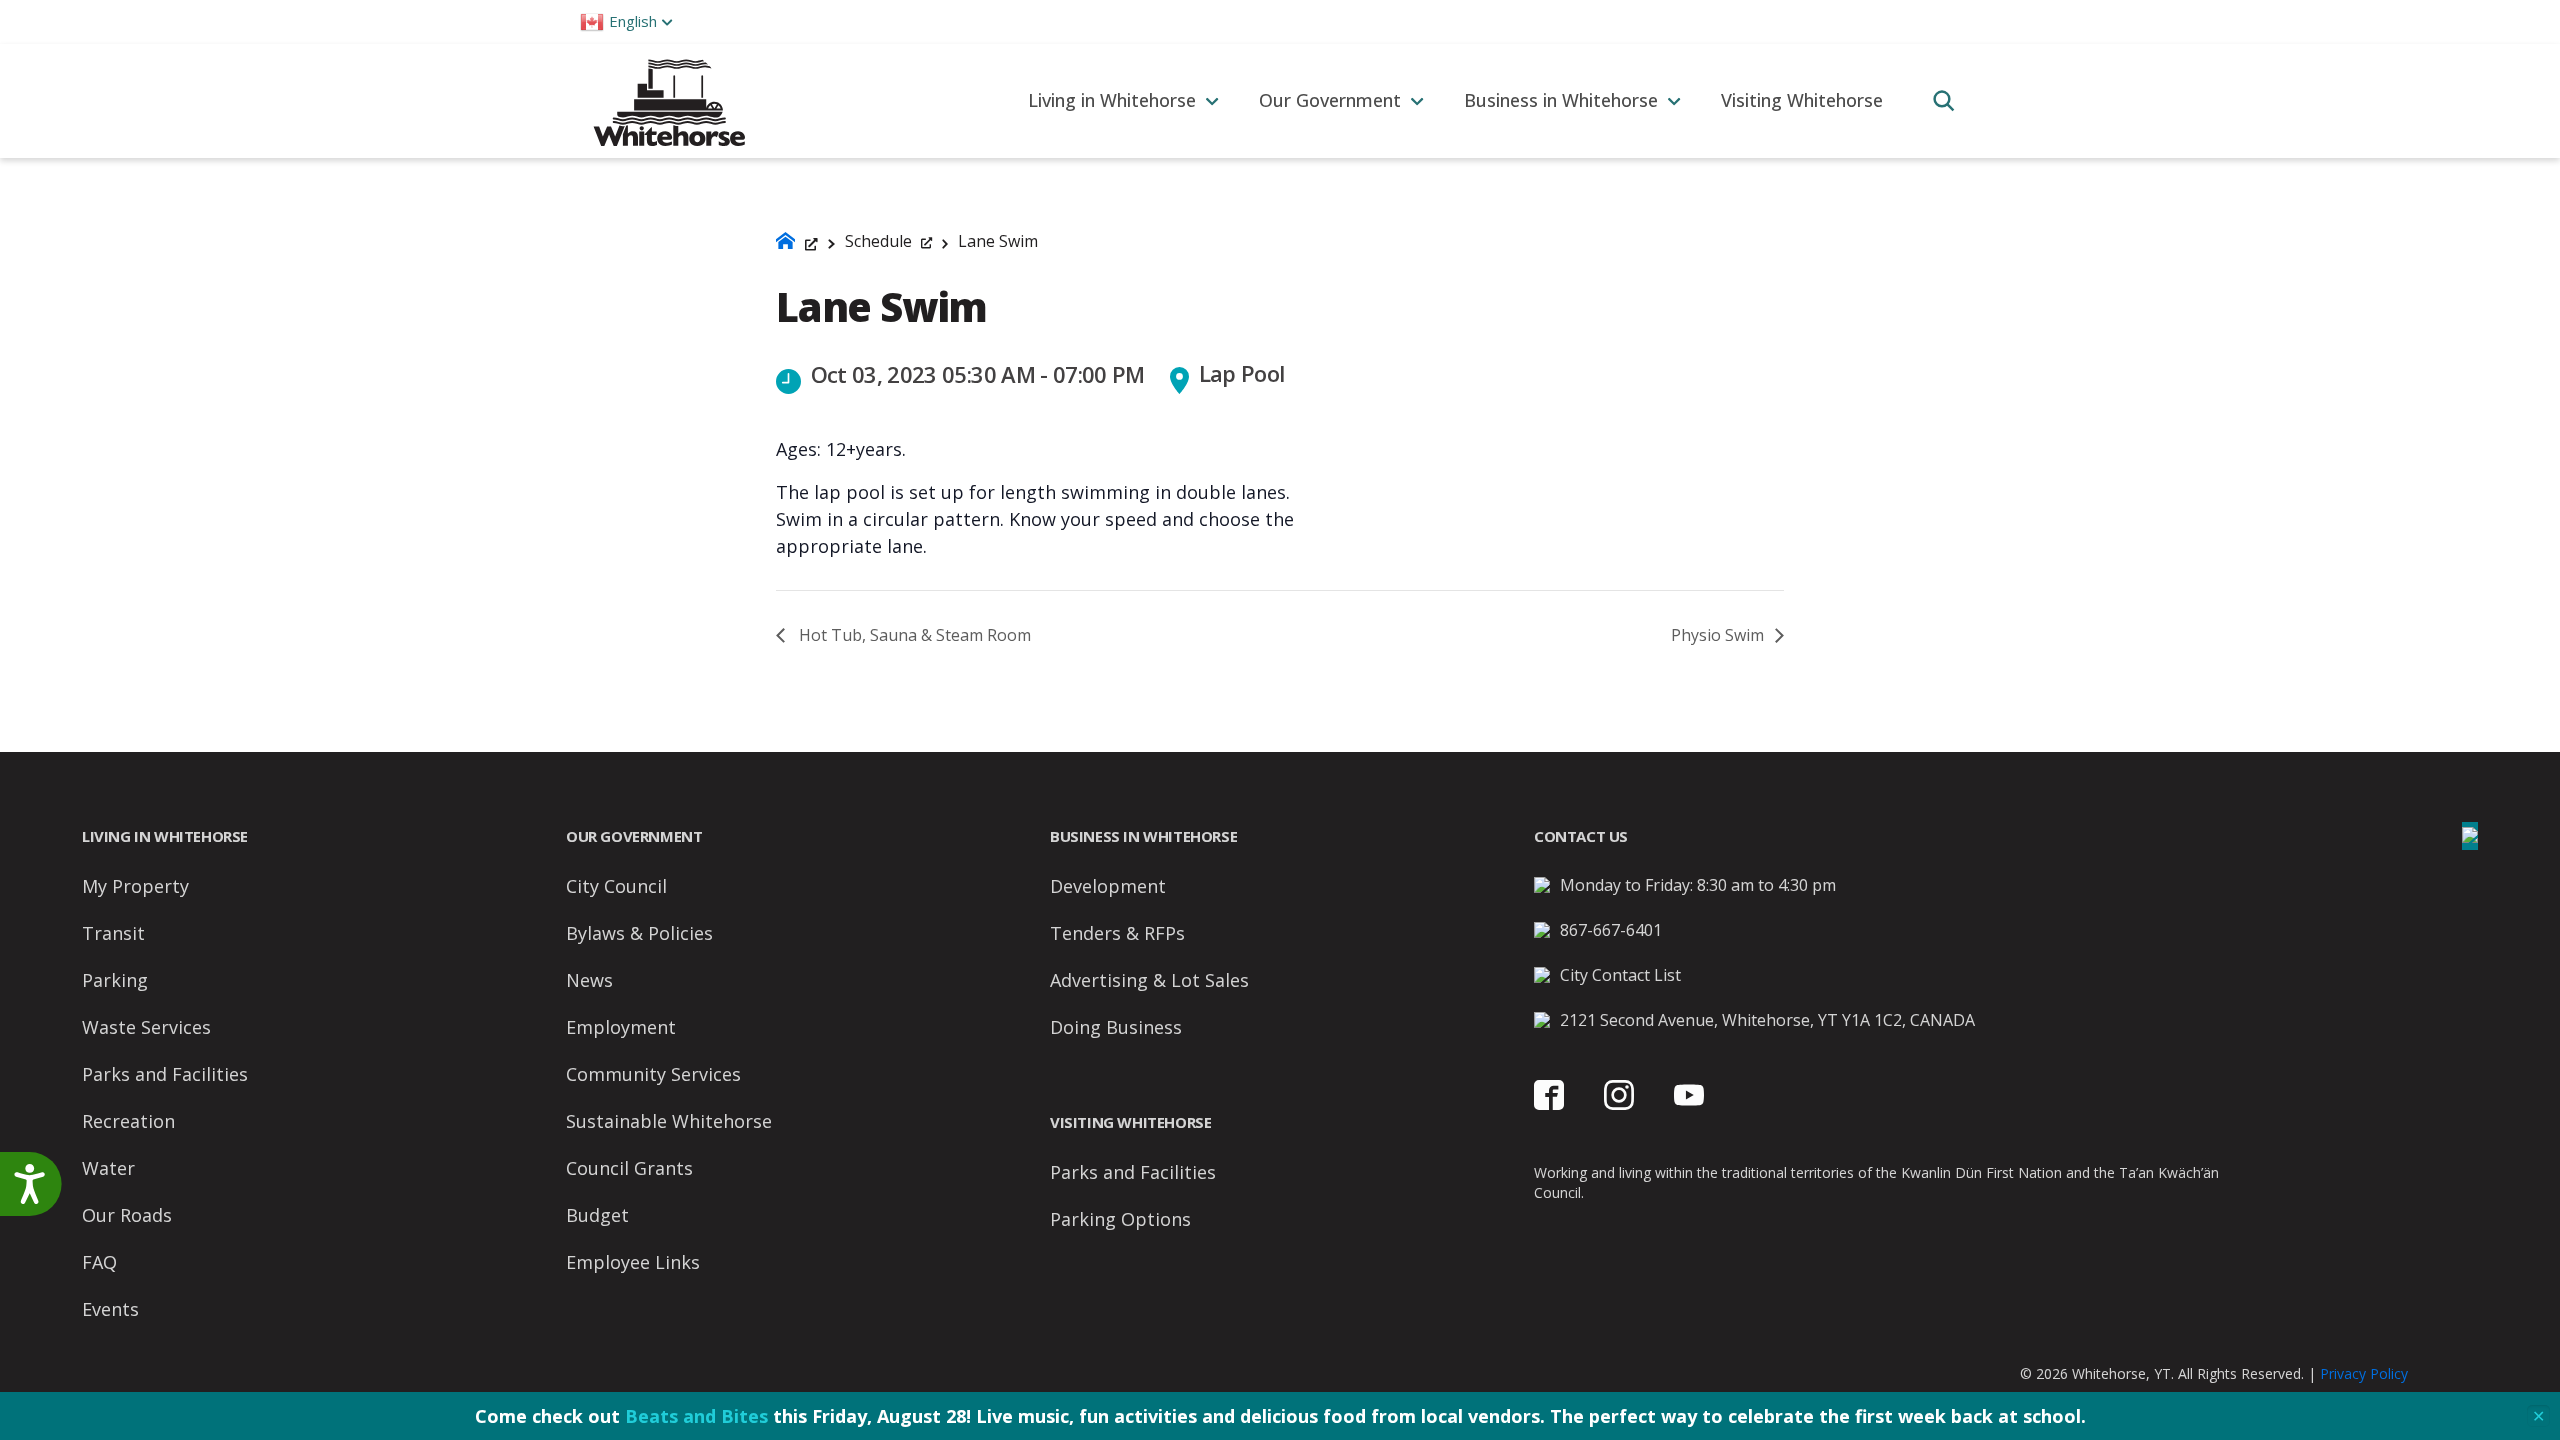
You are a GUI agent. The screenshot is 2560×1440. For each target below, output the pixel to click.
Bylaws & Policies (639, 933)
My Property (135, 886)
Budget (597, 1215)
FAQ (99, 1262)
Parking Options (1120, 1219)
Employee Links (633, 1262)
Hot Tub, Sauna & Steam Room (913, 635)
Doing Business (1116, 1027)
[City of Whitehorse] (668, 100)
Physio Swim (1719, 635)
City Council (616, 886)
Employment (621, 1027)
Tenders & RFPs (1117, 933)
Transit (113, 933)
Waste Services (146, 1027)
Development (1108, 886)
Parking (115, 980)
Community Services (653, 1074)
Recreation (128, 1121)
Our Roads (127, 1215)
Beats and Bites (696, 1416)
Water (108, 1168)
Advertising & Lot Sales (1149, 980)
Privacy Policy (2364, 1373)
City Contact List (1620, 975)
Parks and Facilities (165, 1074)
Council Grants (629, 1168)
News (589, 980)
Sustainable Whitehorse (669, 1121)
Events (110, 1309)
